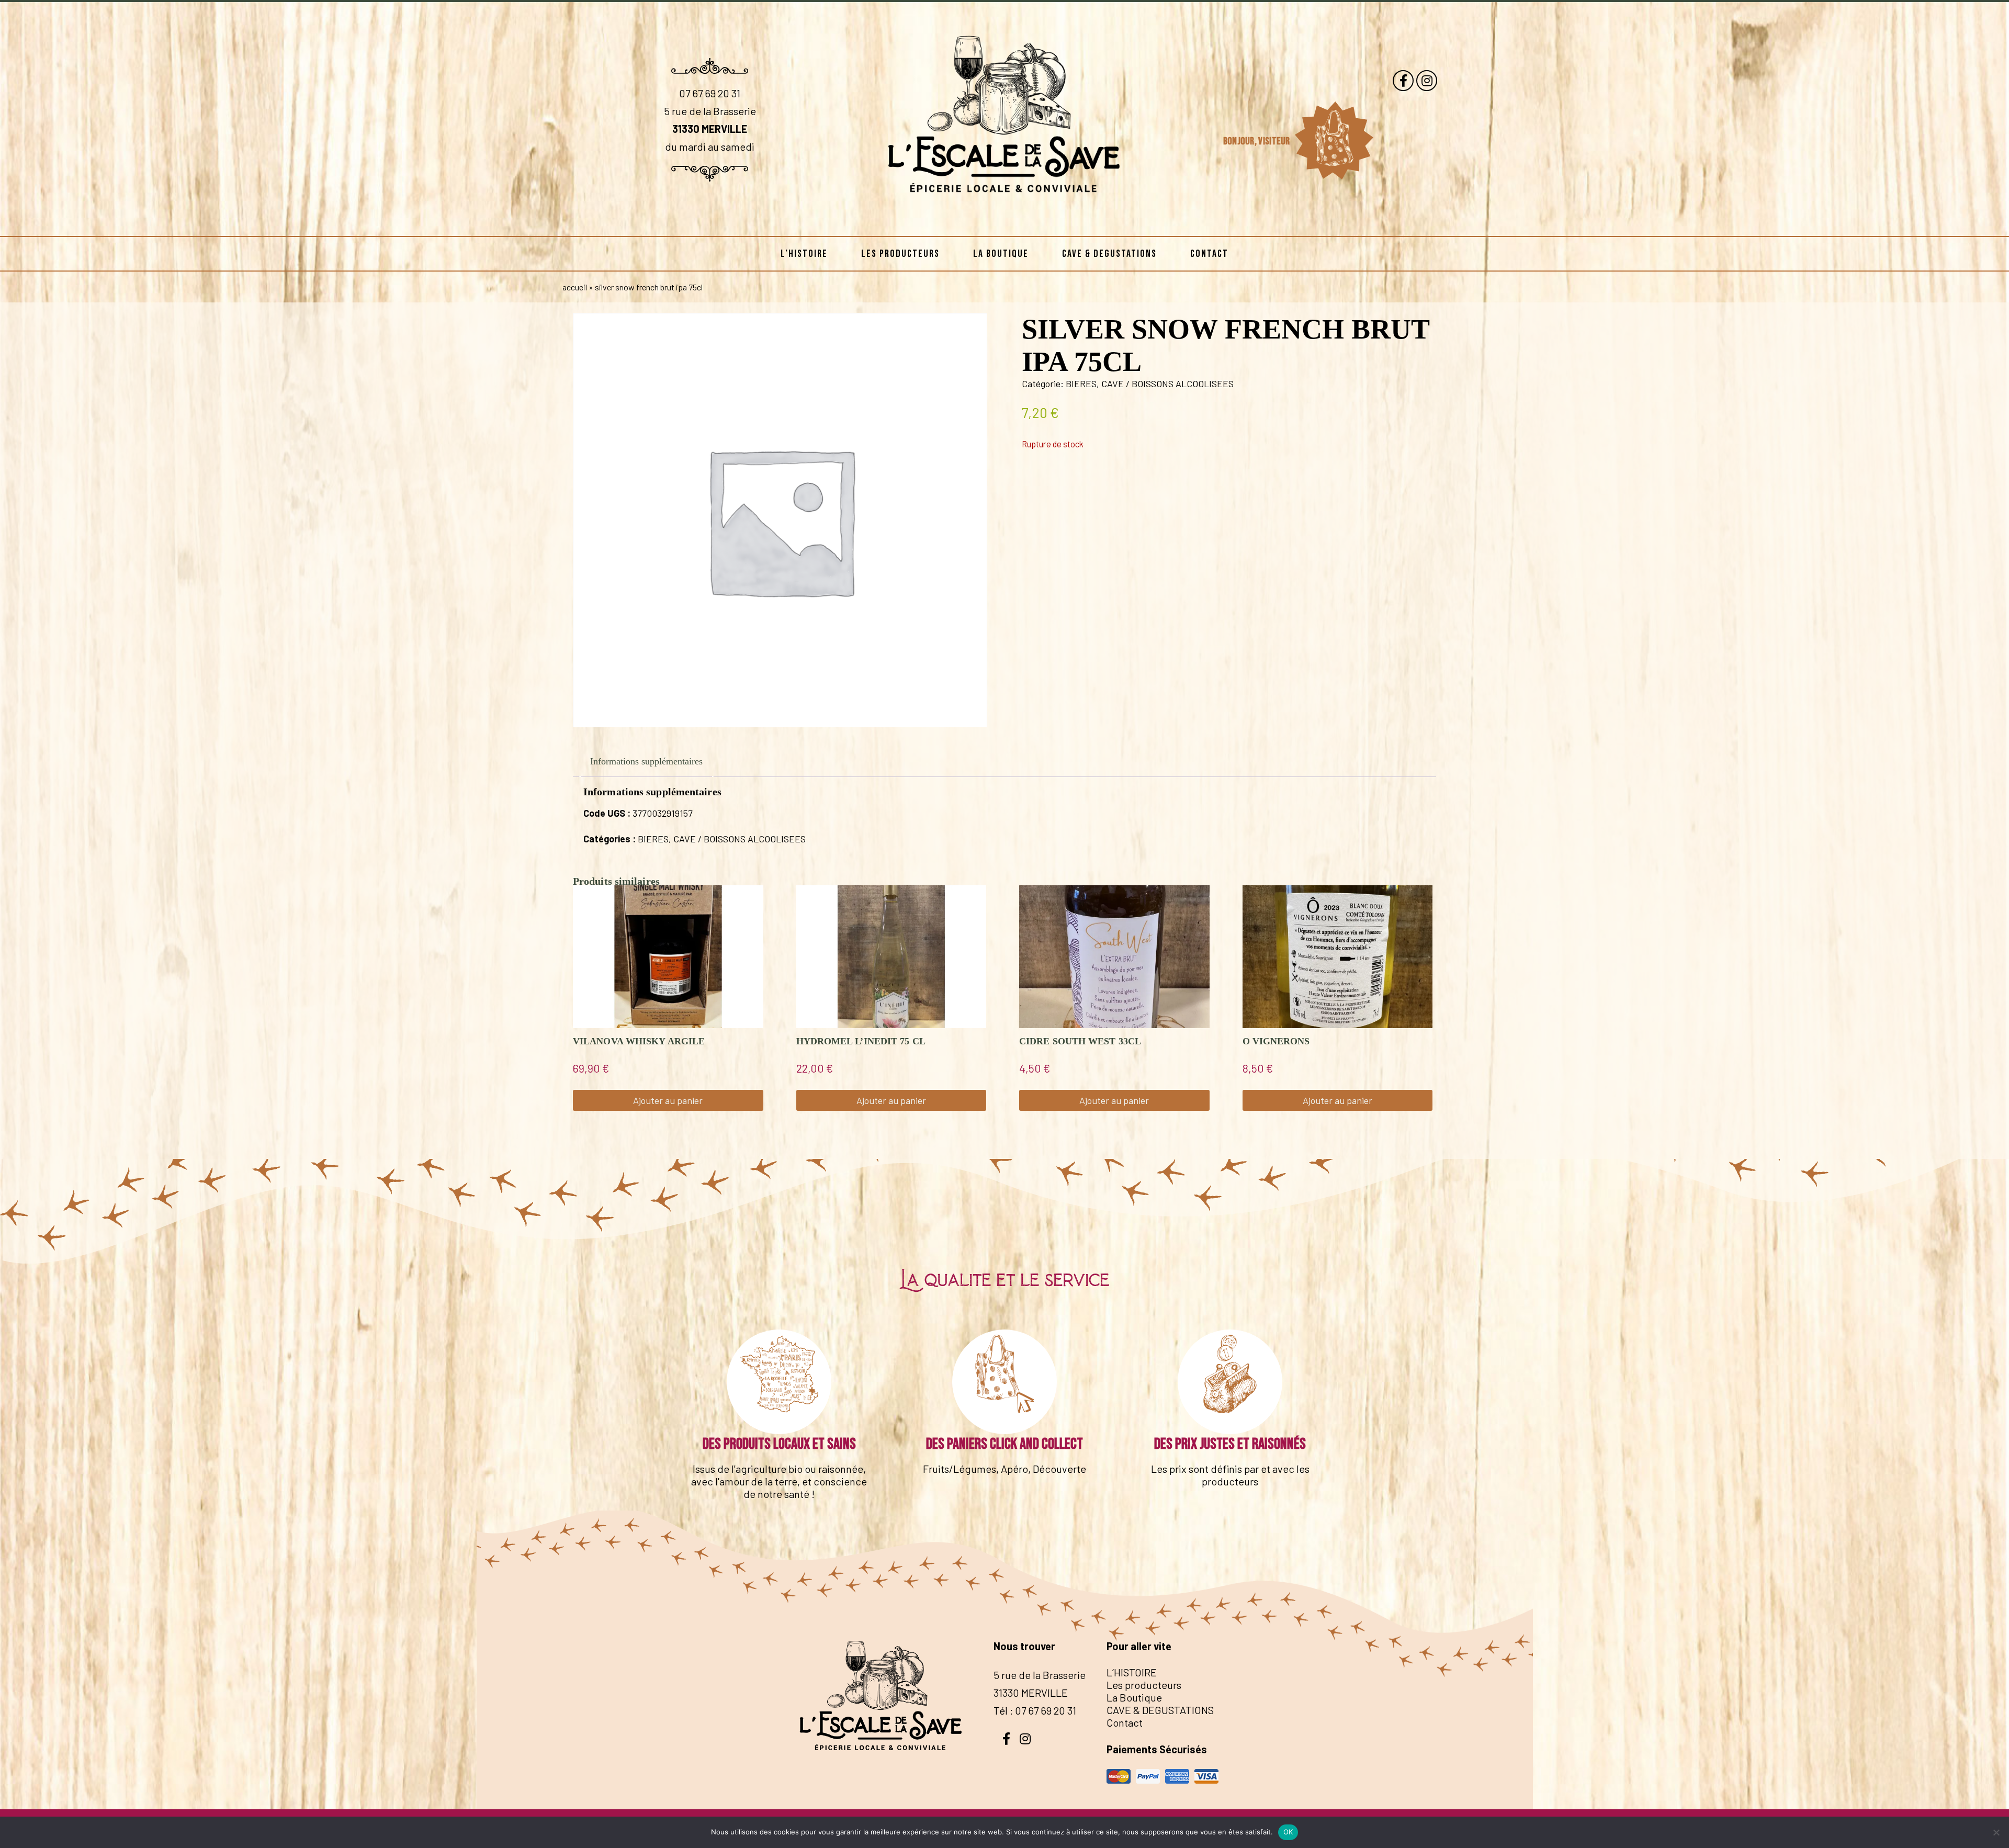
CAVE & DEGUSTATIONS (1109, 254)
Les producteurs (900, 254)
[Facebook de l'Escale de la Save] (1403, 81)
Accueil (575, 287)
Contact (1209, 254)
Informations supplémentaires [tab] (646, 761)
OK (1288, 1832)
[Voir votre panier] (1334, 141)
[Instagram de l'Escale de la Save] (1427, 81)
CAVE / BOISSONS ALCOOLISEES (1167, 384)
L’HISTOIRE (804, 254)
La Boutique (1001, 254)
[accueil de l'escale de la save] (1004, 219)
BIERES (1081, 384)
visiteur (1275, 141)
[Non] (1996, 1832)
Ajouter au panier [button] (668, 1100)
